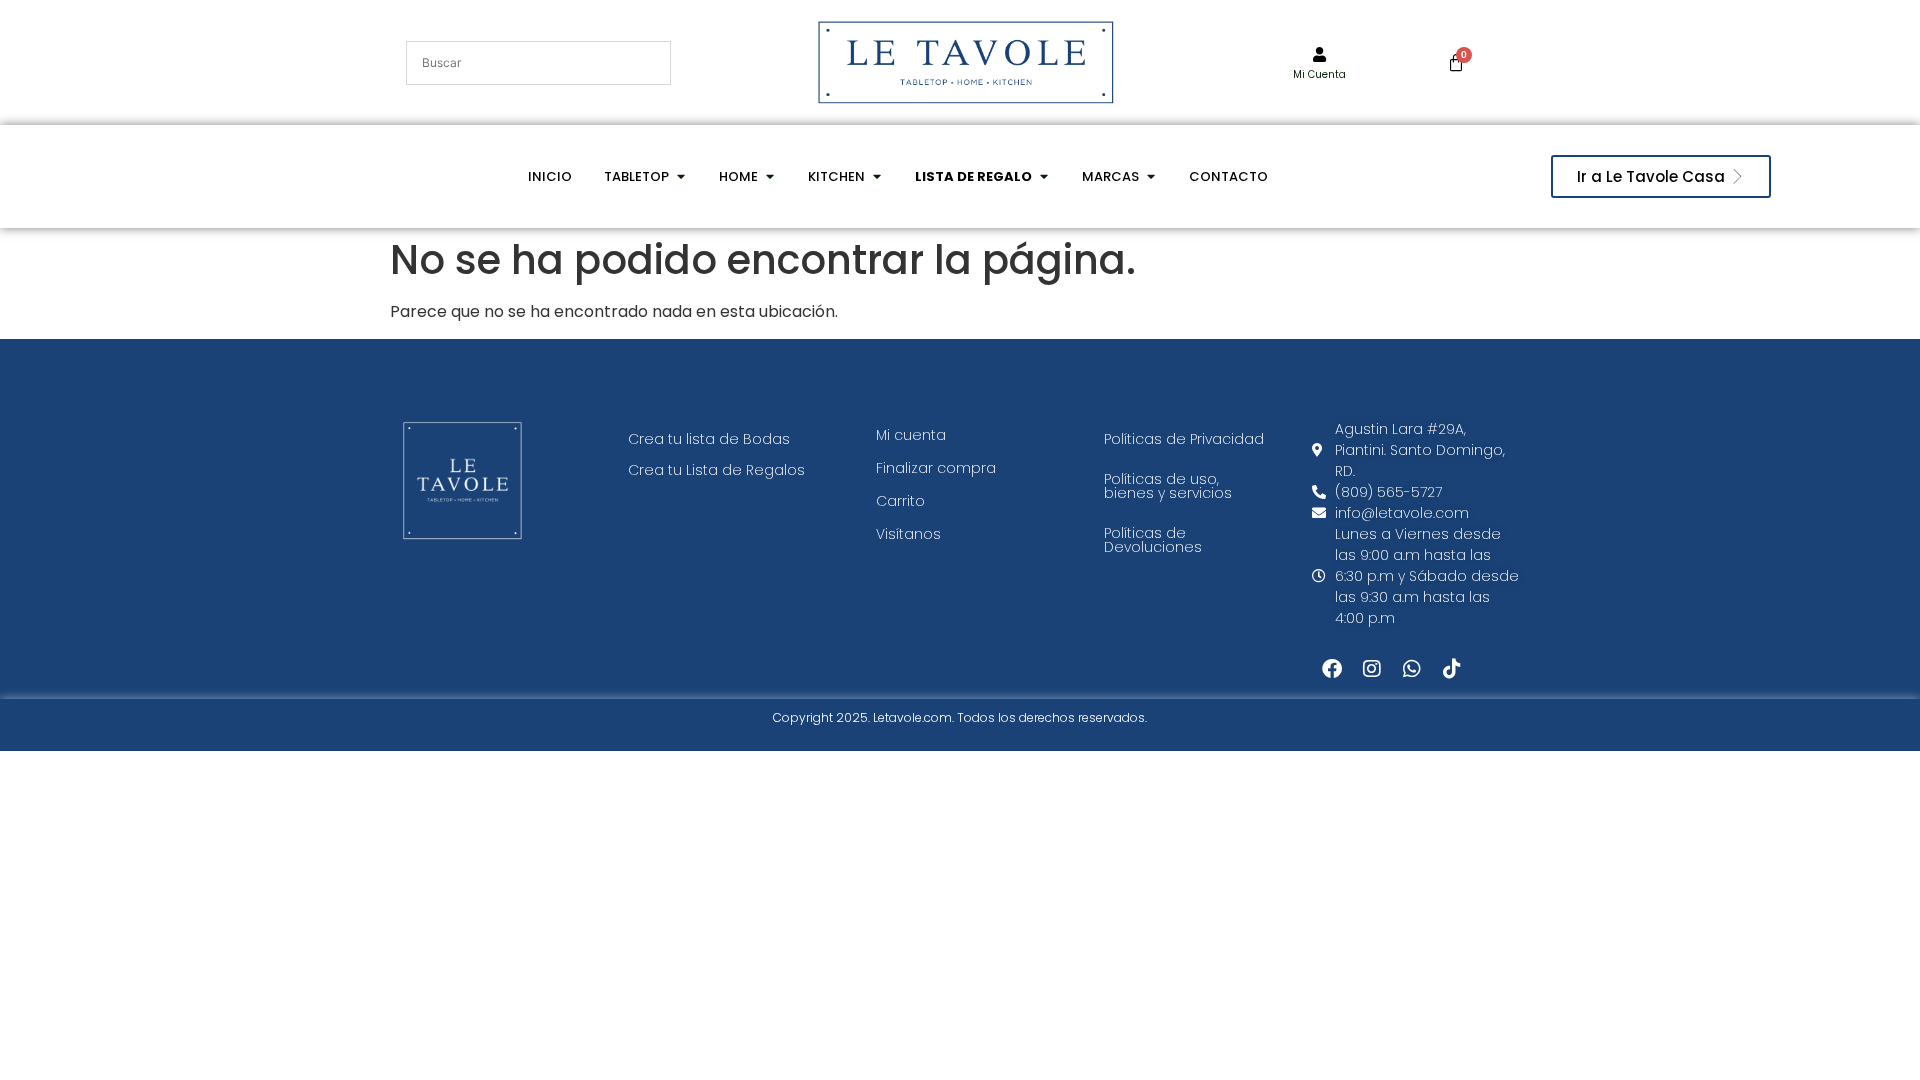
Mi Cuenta (1319, 74)
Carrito (900, 501)
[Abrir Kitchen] (876, 177)
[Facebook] (1332, 669)
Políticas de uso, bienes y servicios (1168, 486)
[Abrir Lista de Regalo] (1043, 177)
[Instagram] (1372, 669)
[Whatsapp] (1412, 669)
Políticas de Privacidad (1184, 439)
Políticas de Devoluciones (1153, 540)
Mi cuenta (911, 435)
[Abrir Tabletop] (680, 177)
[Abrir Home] (769, 177)
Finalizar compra (936, 468)
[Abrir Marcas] (1150, 177)
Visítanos (908, 534)
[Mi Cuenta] (1319, 54)
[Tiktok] (1452, 669)
